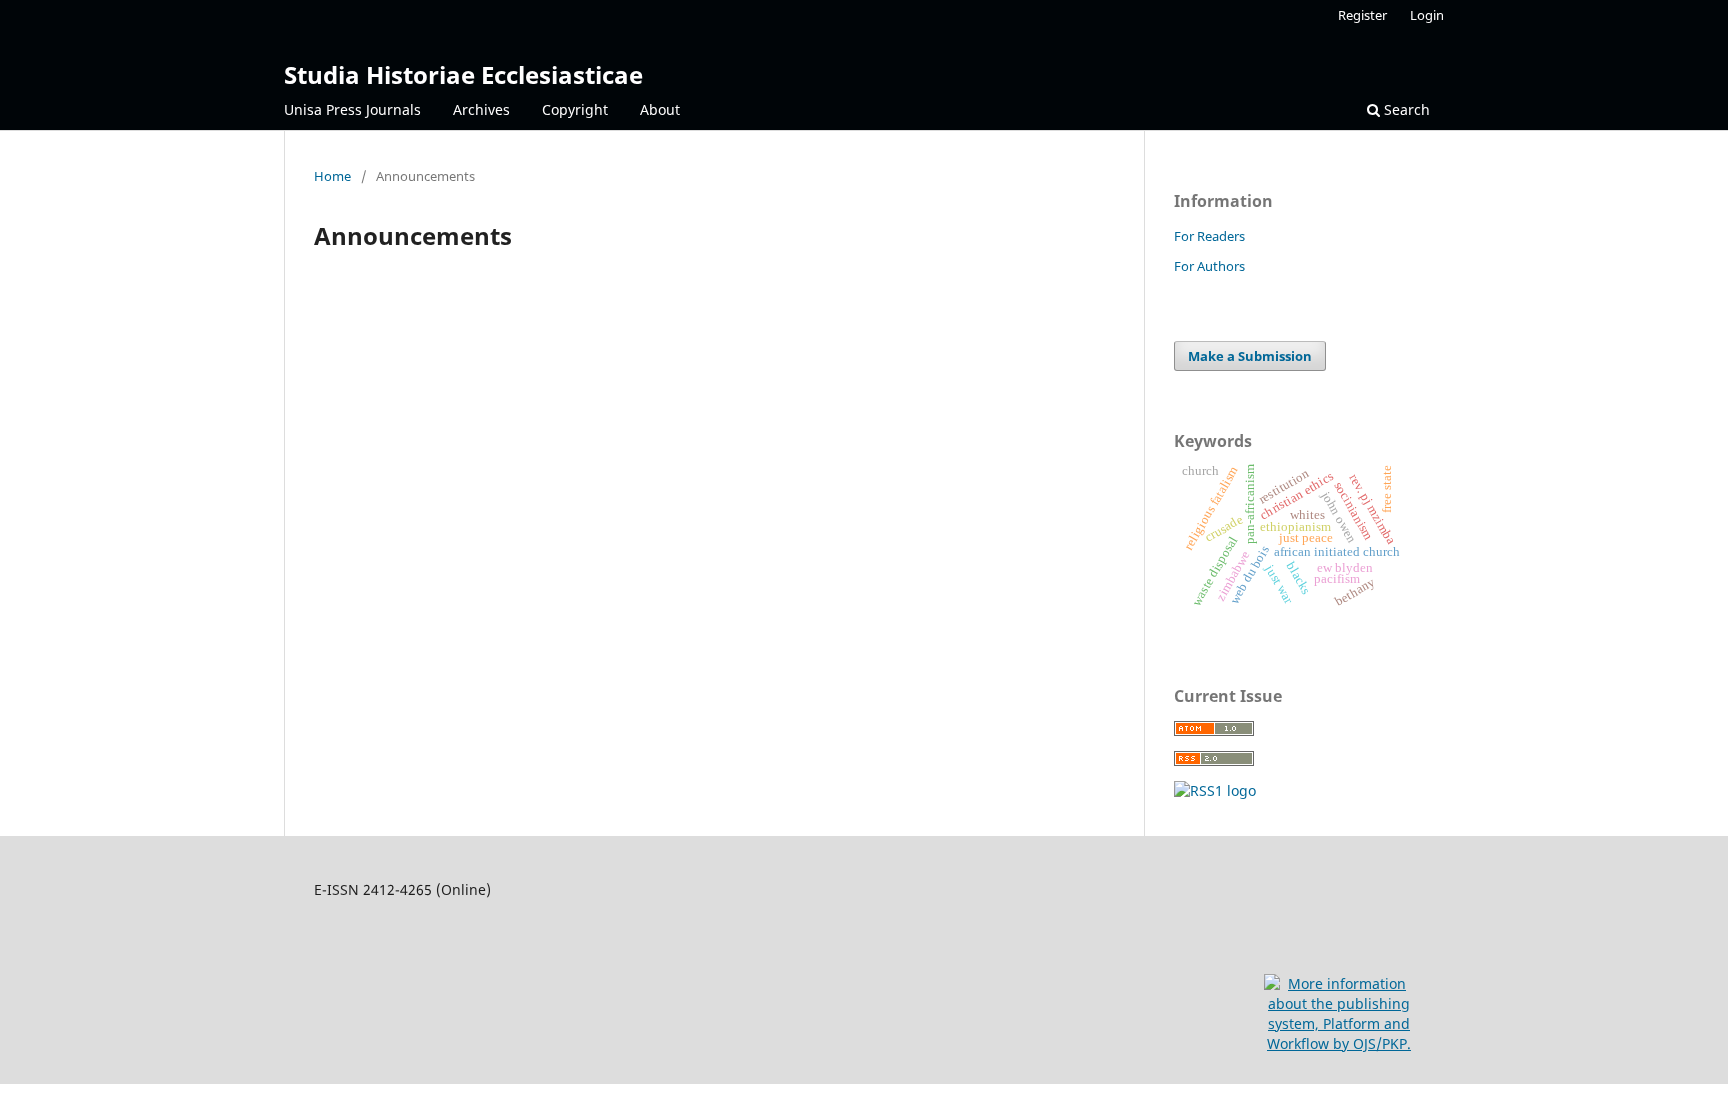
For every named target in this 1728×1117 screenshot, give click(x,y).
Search (1405, 109)
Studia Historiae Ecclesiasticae (463, 74)
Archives (481, 109)
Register (1362, 15)
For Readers (1209, 236)
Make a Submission (1250, 356)
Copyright (575, 109)
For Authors (1209, 266)
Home (332, 176)
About (660, 109)
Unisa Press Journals (352, 109)
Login (1427, 15)
